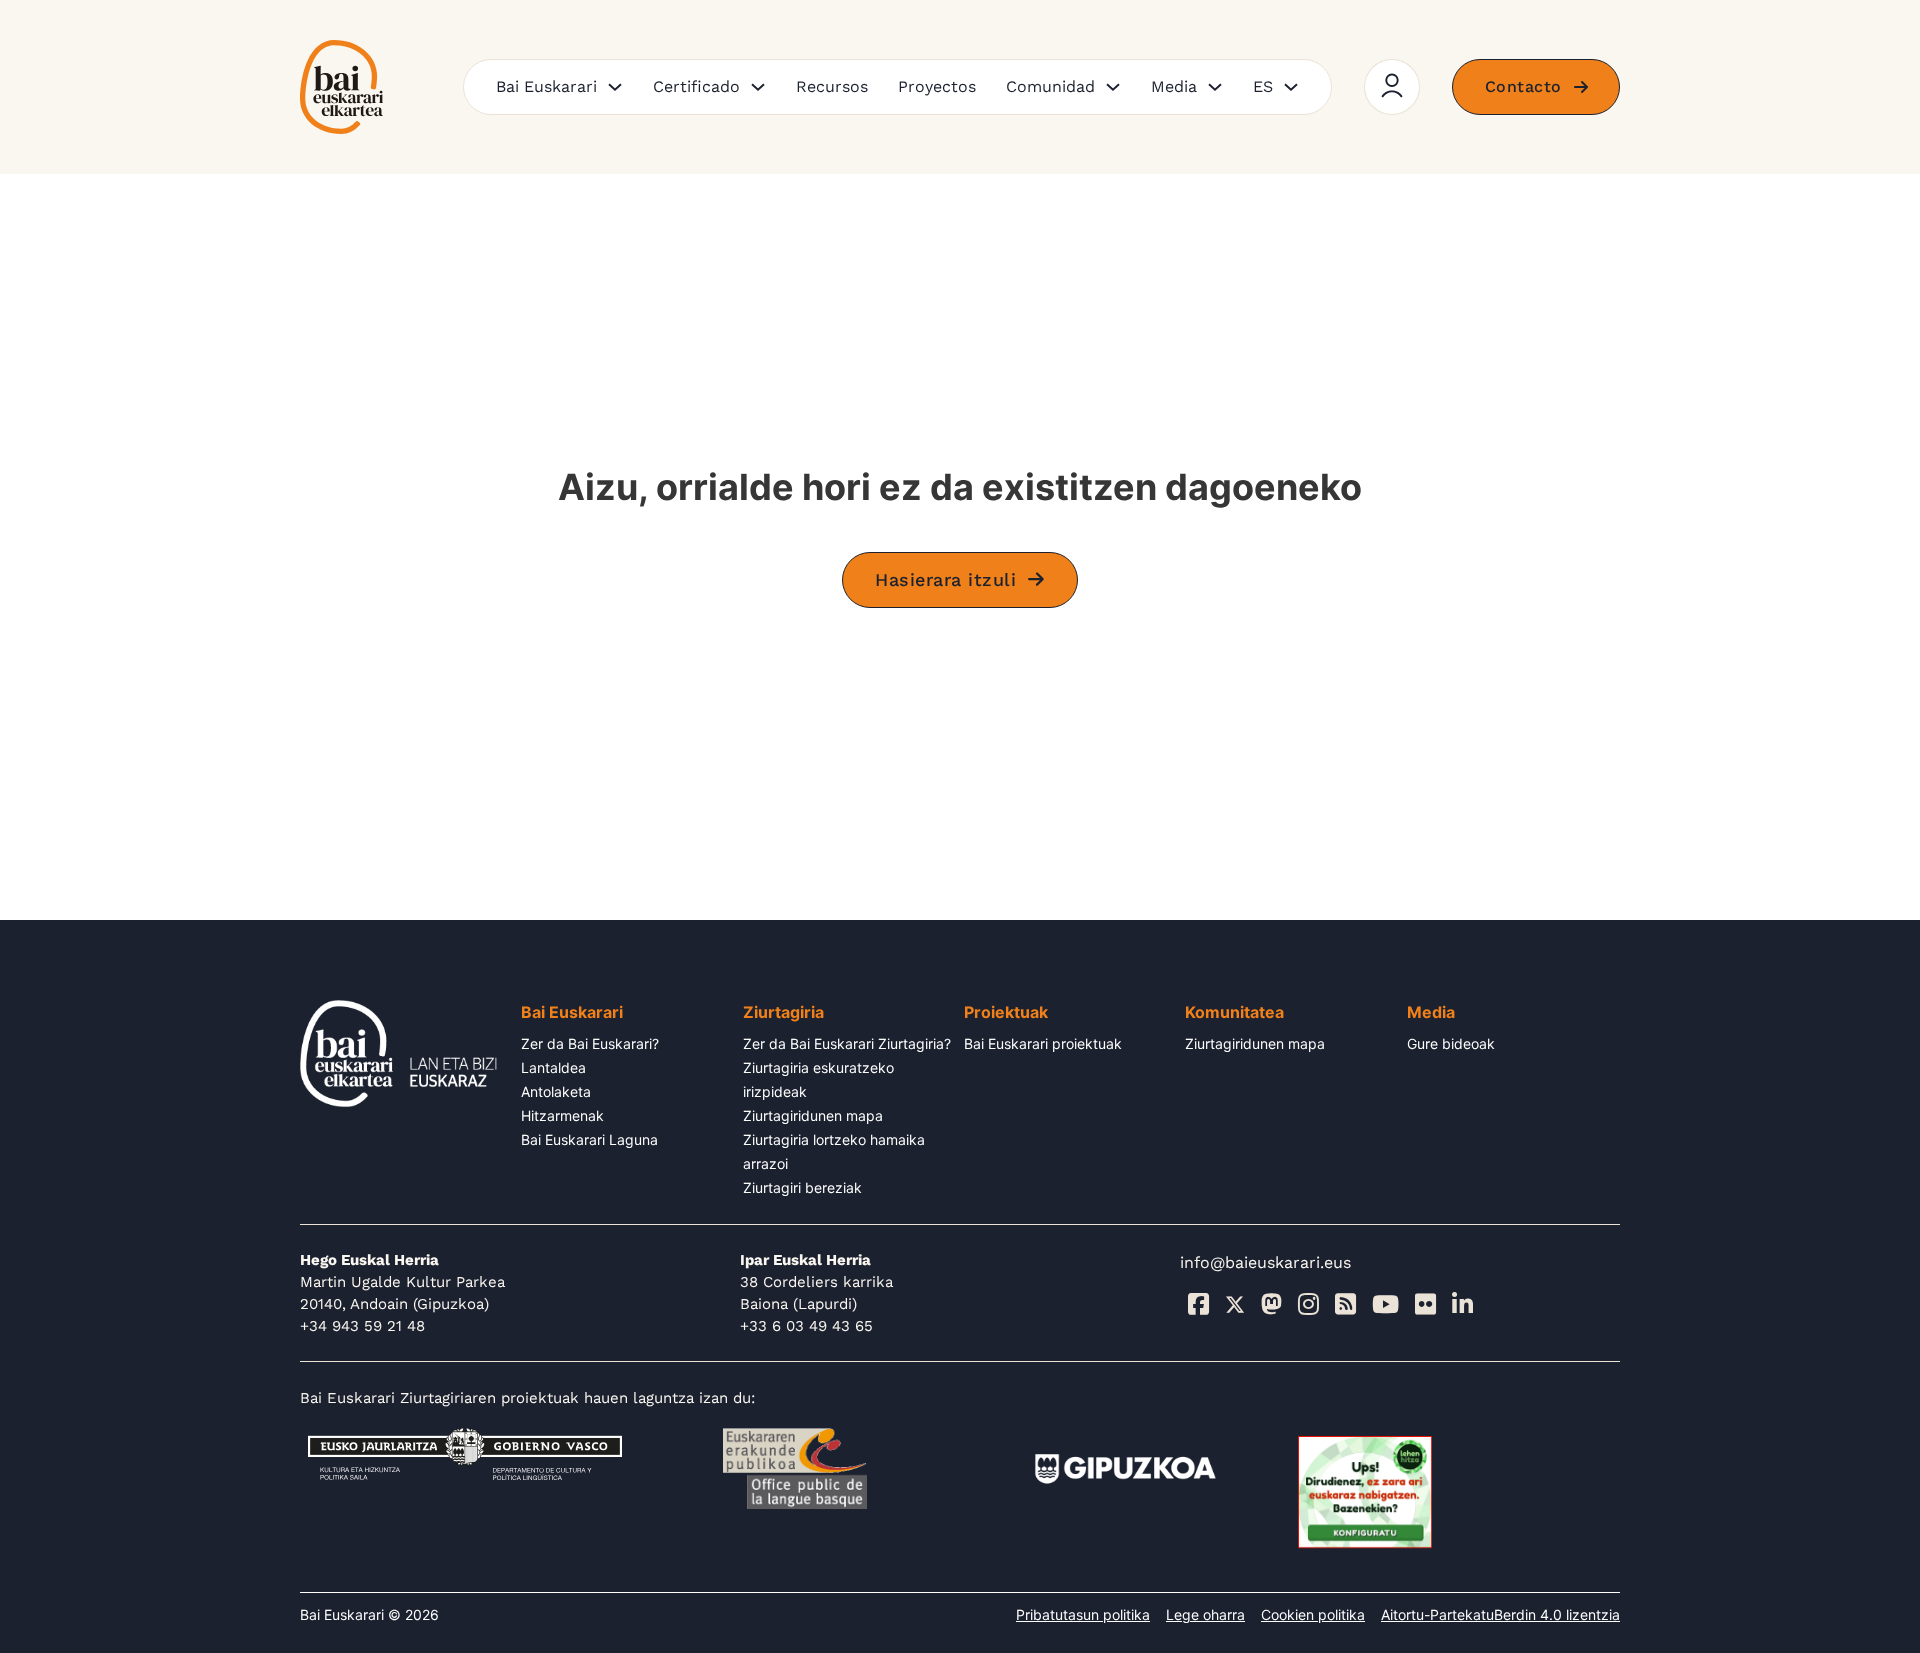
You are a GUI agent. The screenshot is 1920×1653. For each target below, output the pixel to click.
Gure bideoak (1451, 1043)
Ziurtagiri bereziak (802, 1187)
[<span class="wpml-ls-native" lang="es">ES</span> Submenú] (1291, 87)
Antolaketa (556, 1091)
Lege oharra (1205, 1614)
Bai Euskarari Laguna (589, 1139)
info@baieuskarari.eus (1265, 1262)
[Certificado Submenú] (758, 87)
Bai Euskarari (546, 86)
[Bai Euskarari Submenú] (615, 87)
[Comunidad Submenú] (1113, 87)
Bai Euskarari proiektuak (1043, 1043)
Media (1174, 86)
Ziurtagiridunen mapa (813, 1115)
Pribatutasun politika (1083, 1614)
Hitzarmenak (562, 1115)
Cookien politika (1313, 1614)
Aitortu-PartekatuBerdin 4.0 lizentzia (1500, 1614)
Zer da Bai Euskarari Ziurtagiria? (847, 1043)
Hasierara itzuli (945, 579)
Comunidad (1050, 86)
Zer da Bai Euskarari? (590, 1043)
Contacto (1523, 86)
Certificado (696, 86)
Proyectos (937, 86)
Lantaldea (553, 1067)
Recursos (832, 86)
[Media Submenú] (1215, 87)
